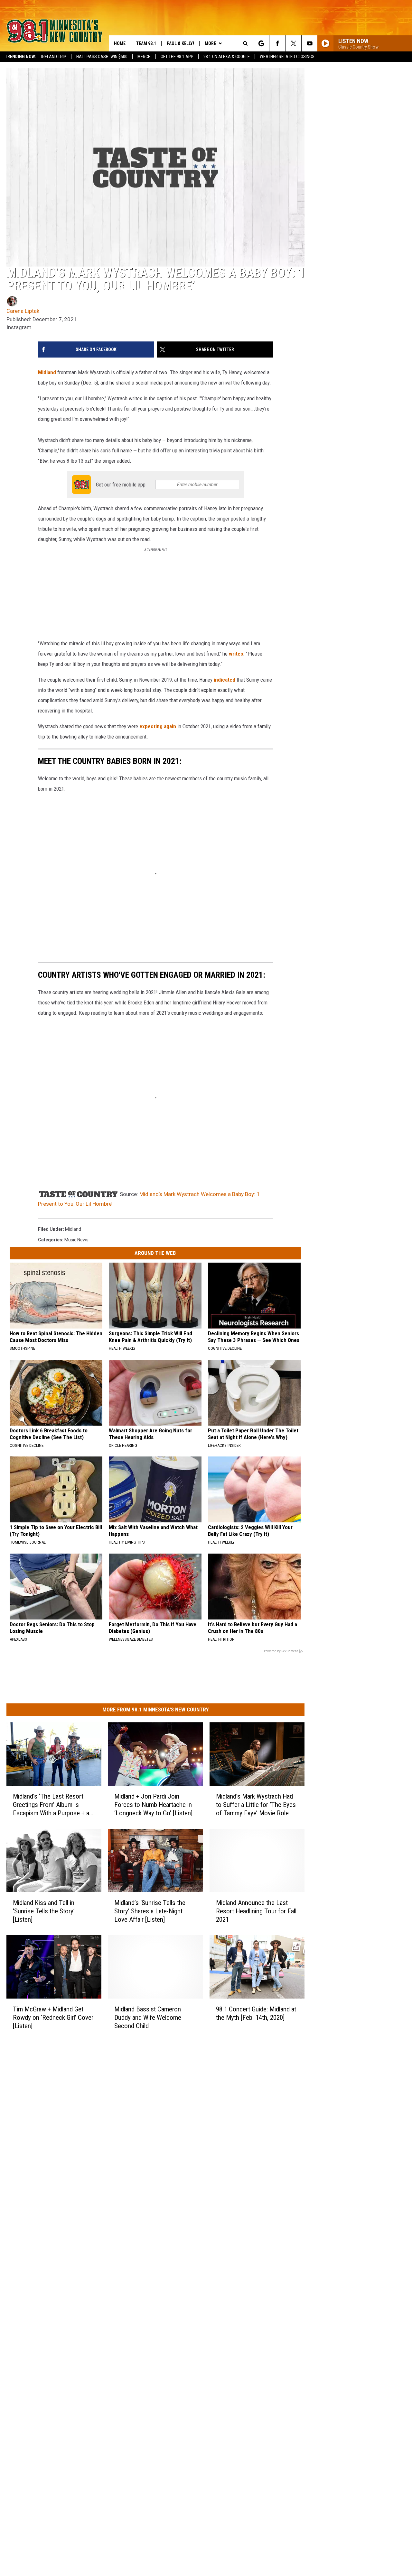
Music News (76, 1240)
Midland (47, 372)
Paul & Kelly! (180, 43)
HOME (120, 43)
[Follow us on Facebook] (277, 43)
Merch (144, 57)
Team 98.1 (146, 43)
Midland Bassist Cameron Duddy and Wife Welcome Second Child (148, 2018)
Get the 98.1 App (177, 57)
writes (236, 654)
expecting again (158, 726)
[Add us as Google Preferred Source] (261, 43)
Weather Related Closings (287, 57)
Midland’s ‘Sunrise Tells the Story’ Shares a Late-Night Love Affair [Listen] (150, 1911)
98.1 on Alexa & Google (227, 57)
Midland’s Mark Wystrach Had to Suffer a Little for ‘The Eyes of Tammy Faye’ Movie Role (256, 1805)
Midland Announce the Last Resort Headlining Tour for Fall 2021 (256, 1911)
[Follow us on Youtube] (309, 43)
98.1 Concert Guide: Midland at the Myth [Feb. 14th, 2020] (256, 2013)
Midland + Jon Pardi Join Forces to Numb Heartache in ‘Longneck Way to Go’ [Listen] (153, 1805)
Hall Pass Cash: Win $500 (102, 57)
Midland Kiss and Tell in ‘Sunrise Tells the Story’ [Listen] (44, 1911)
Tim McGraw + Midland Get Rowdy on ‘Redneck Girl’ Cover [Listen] (53, 2018)
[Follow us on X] (293, 43)
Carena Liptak (23, 311)
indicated (225, 680)
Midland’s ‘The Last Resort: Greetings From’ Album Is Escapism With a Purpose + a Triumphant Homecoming (51, 1805)
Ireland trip (54, 57)
